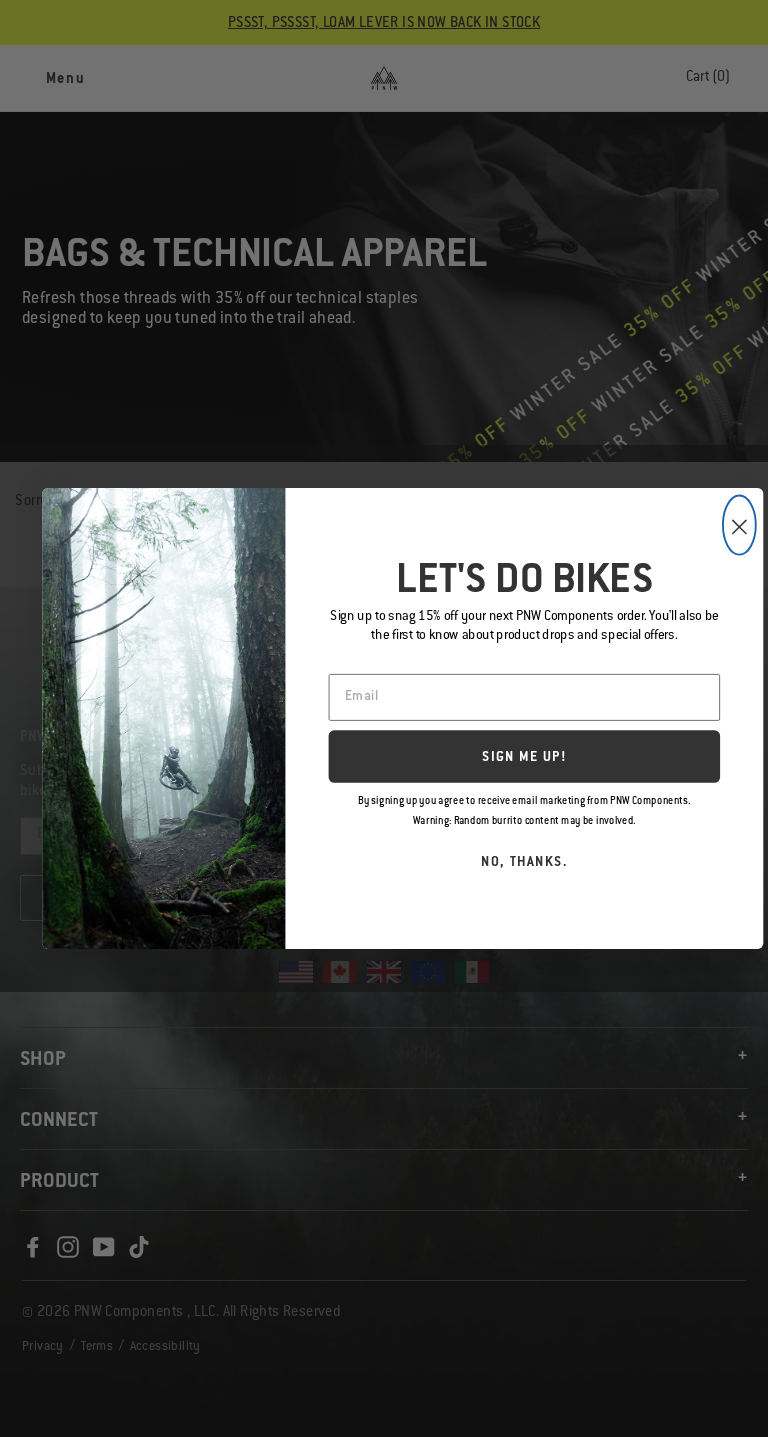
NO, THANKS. (524, 863)
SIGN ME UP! (525, 758)
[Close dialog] (739, 525)
